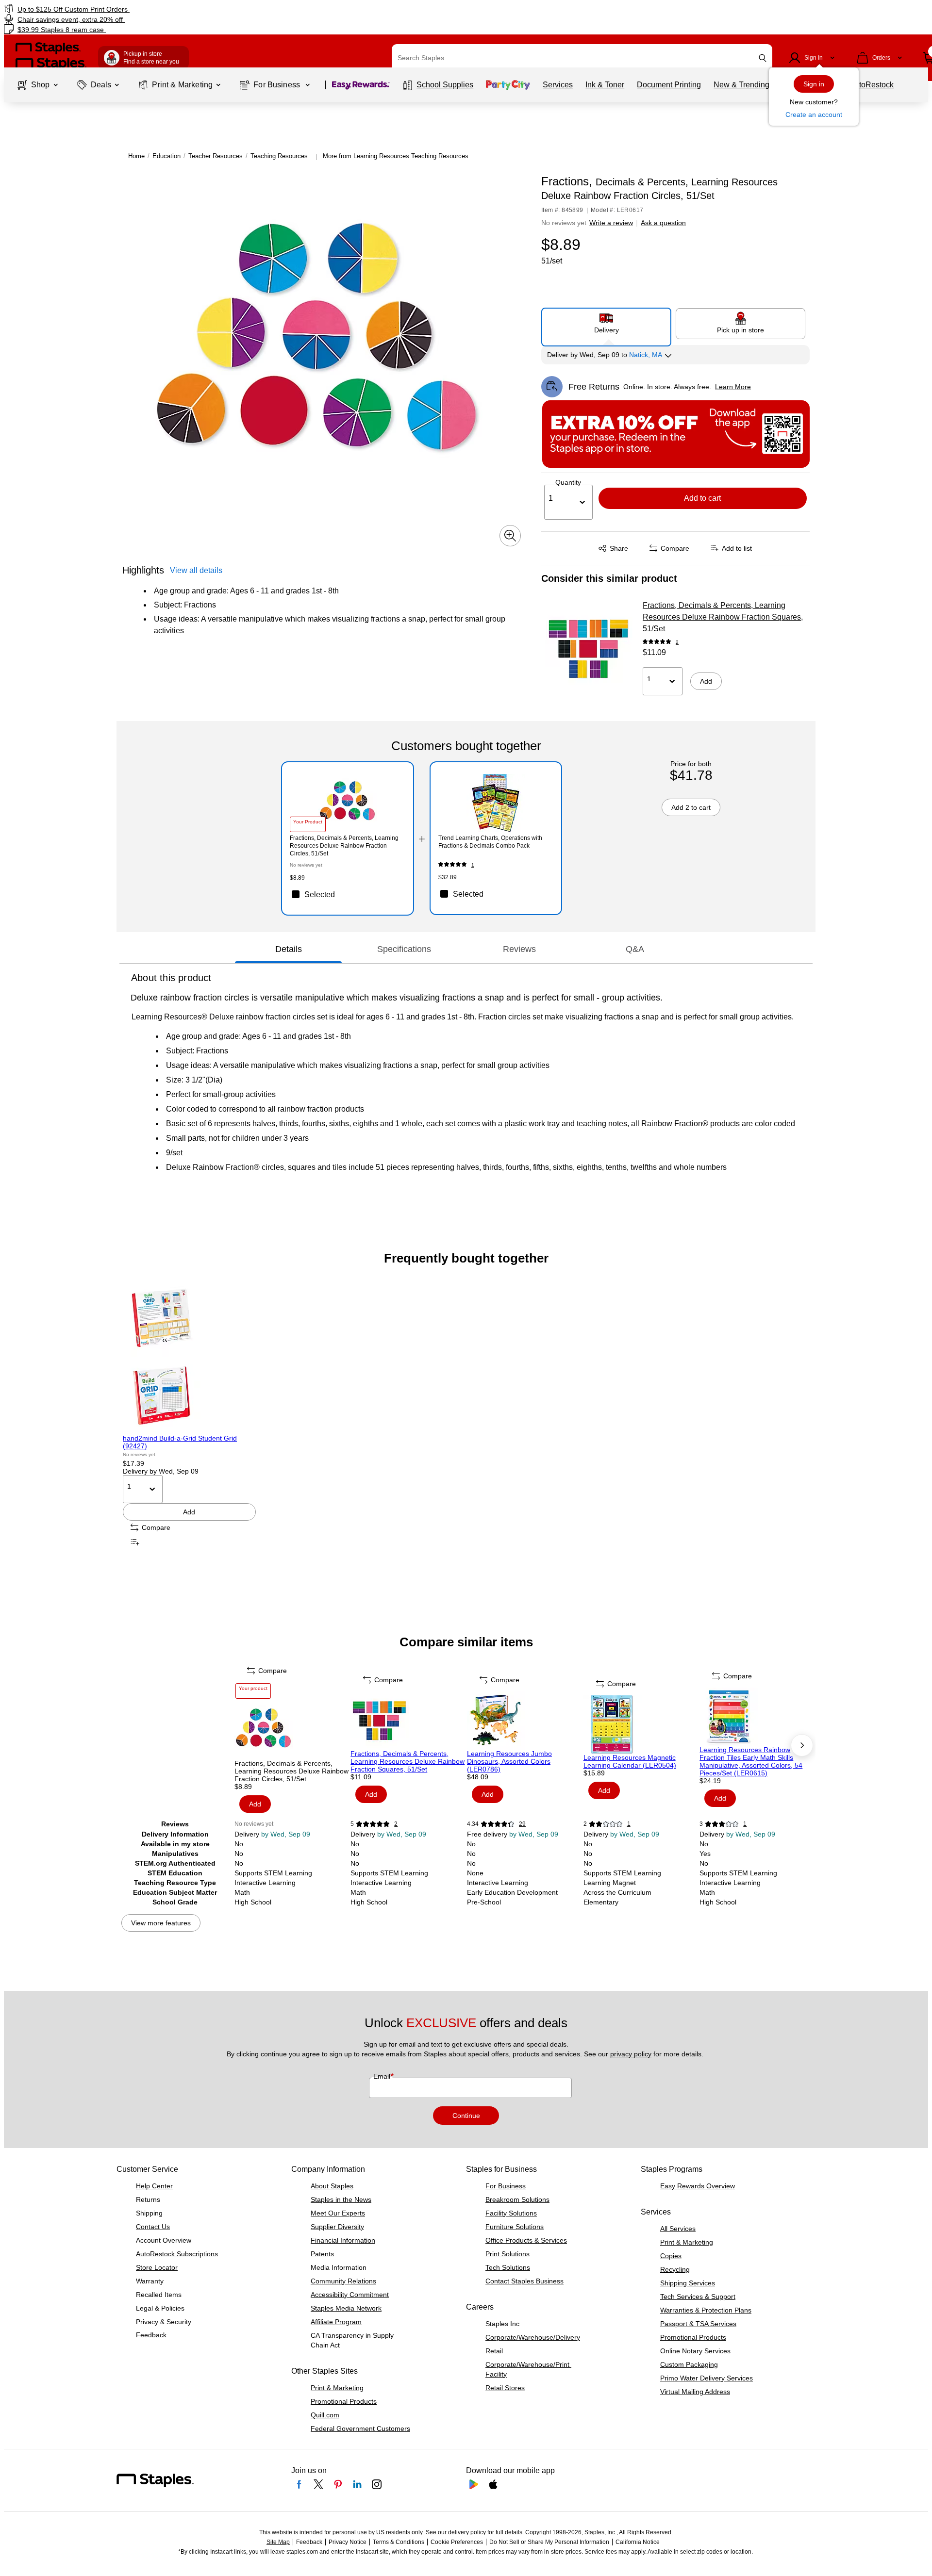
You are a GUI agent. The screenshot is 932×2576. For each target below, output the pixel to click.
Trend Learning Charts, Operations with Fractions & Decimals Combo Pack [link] (490, 842)
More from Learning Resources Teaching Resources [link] (396, 156)
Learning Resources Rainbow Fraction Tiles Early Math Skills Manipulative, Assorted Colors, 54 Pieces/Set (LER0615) (751, 1761)
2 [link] (677, 642)
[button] (763, 58)
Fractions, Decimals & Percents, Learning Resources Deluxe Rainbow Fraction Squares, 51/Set (723, 617)
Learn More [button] (733, 387)
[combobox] (582, 58)
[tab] (288, 949)
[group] (189, 1414)
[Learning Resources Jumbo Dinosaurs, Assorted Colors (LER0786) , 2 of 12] (524, 1721)
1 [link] (473, 865)
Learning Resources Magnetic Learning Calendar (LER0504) (630, 1761)
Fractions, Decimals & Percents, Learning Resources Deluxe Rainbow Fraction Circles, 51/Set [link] (344, 846)
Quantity (568, 482)
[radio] (607, 323)
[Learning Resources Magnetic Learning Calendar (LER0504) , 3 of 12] (641, 1724)
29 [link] (522, 1824)
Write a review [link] (611, 223)
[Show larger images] (510, 536)
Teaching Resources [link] (279, 156)
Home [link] (136, 156)
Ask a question (663, 223)
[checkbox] (347, 894)
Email (383, 2076)
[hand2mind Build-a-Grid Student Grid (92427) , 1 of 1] (189, 1357)
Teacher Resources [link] (216, 156)
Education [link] (166, 156)
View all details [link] (196, 570)
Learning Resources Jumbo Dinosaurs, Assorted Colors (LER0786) (509, 1761)
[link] (158, 9)
